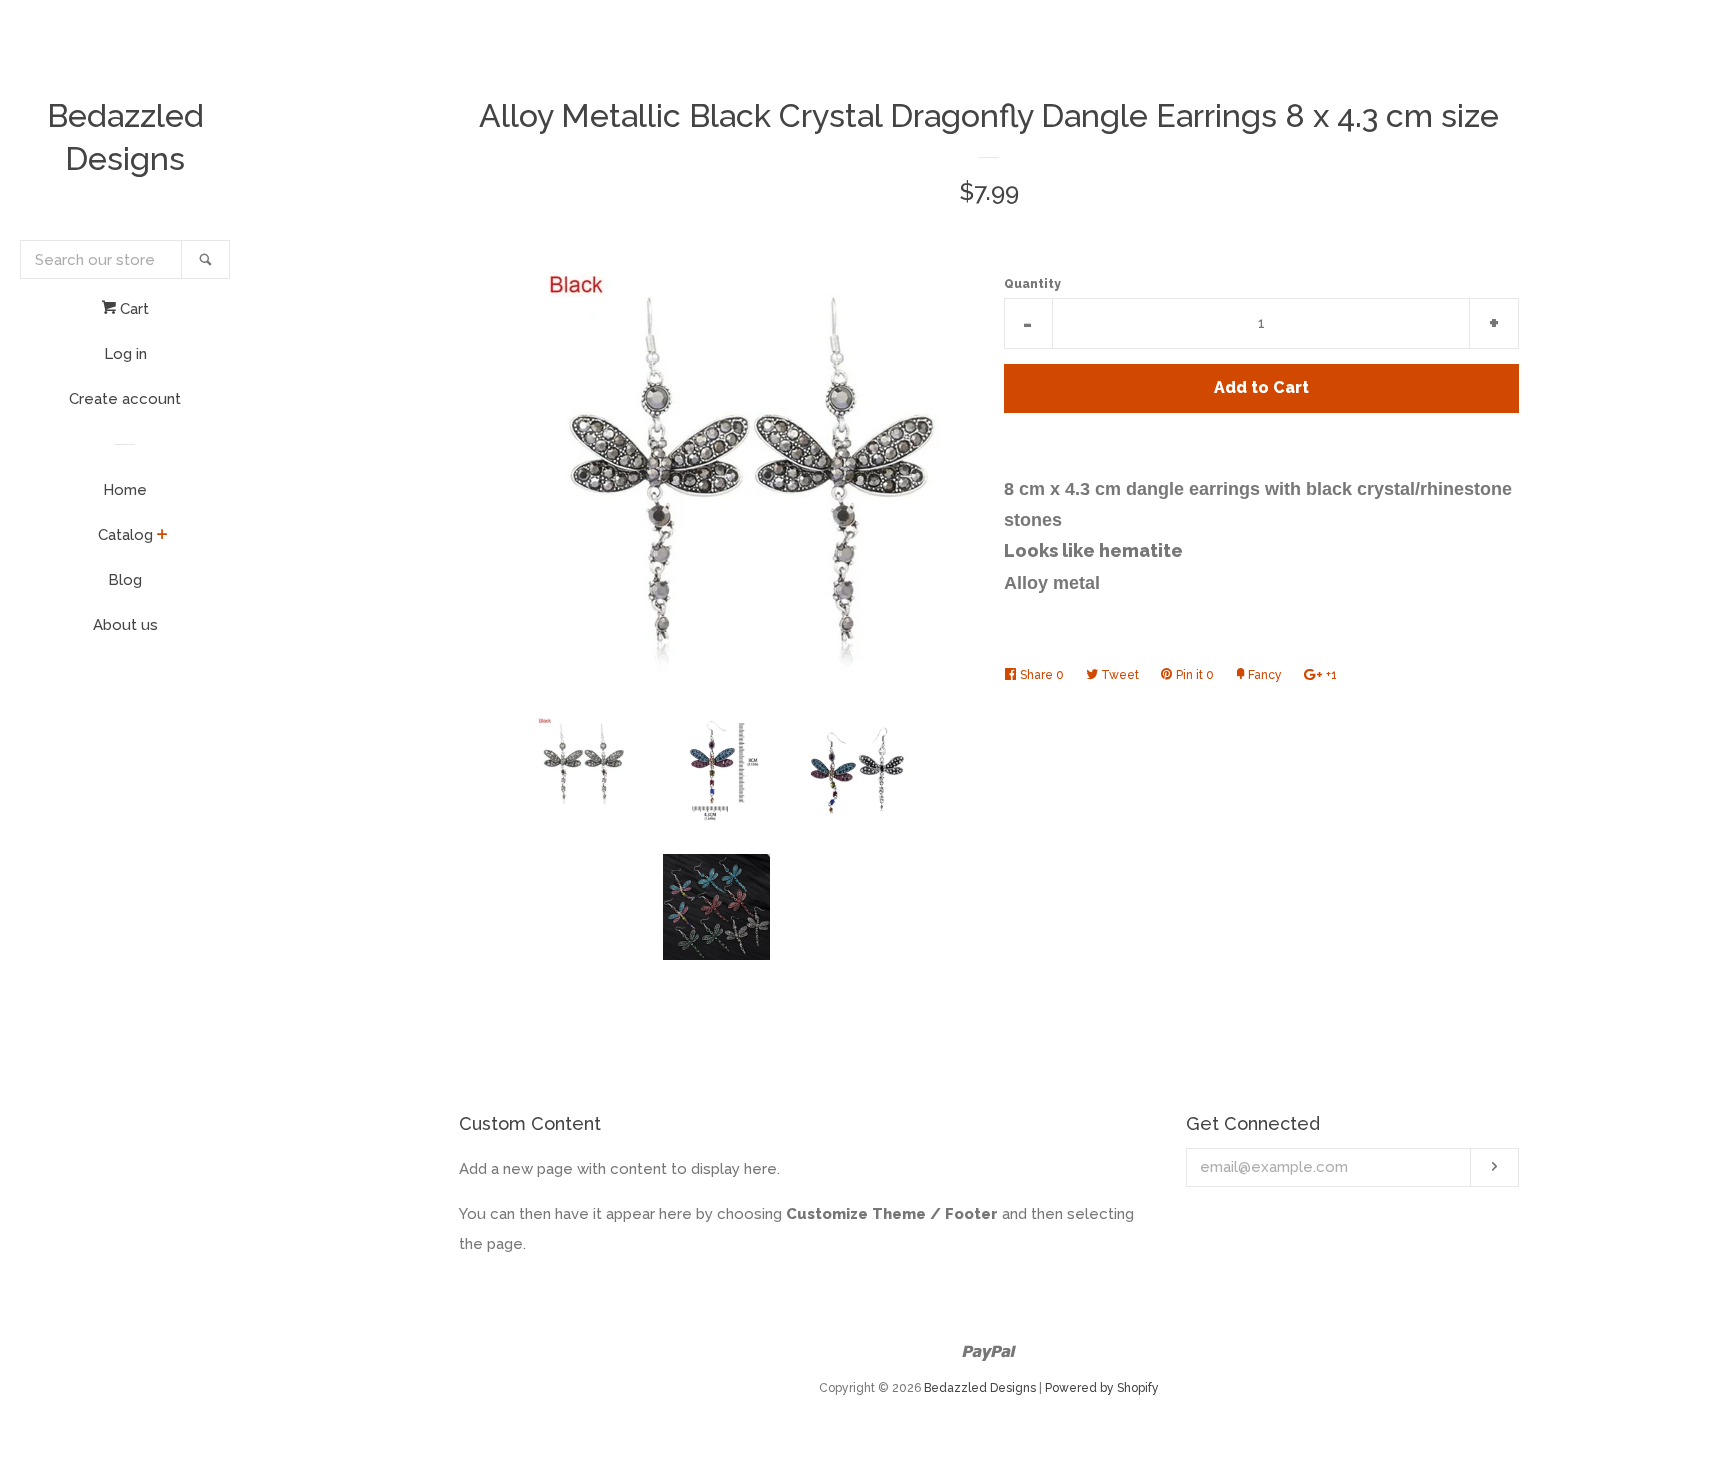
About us (125, 625)
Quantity (1032, 284)
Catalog (125, 535)
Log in (125, 354)
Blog (125, 580)
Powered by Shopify (1102, 1388)
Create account (125, 399)
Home (125, 490)
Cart (132, 309)
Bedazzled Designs (125, 137)
